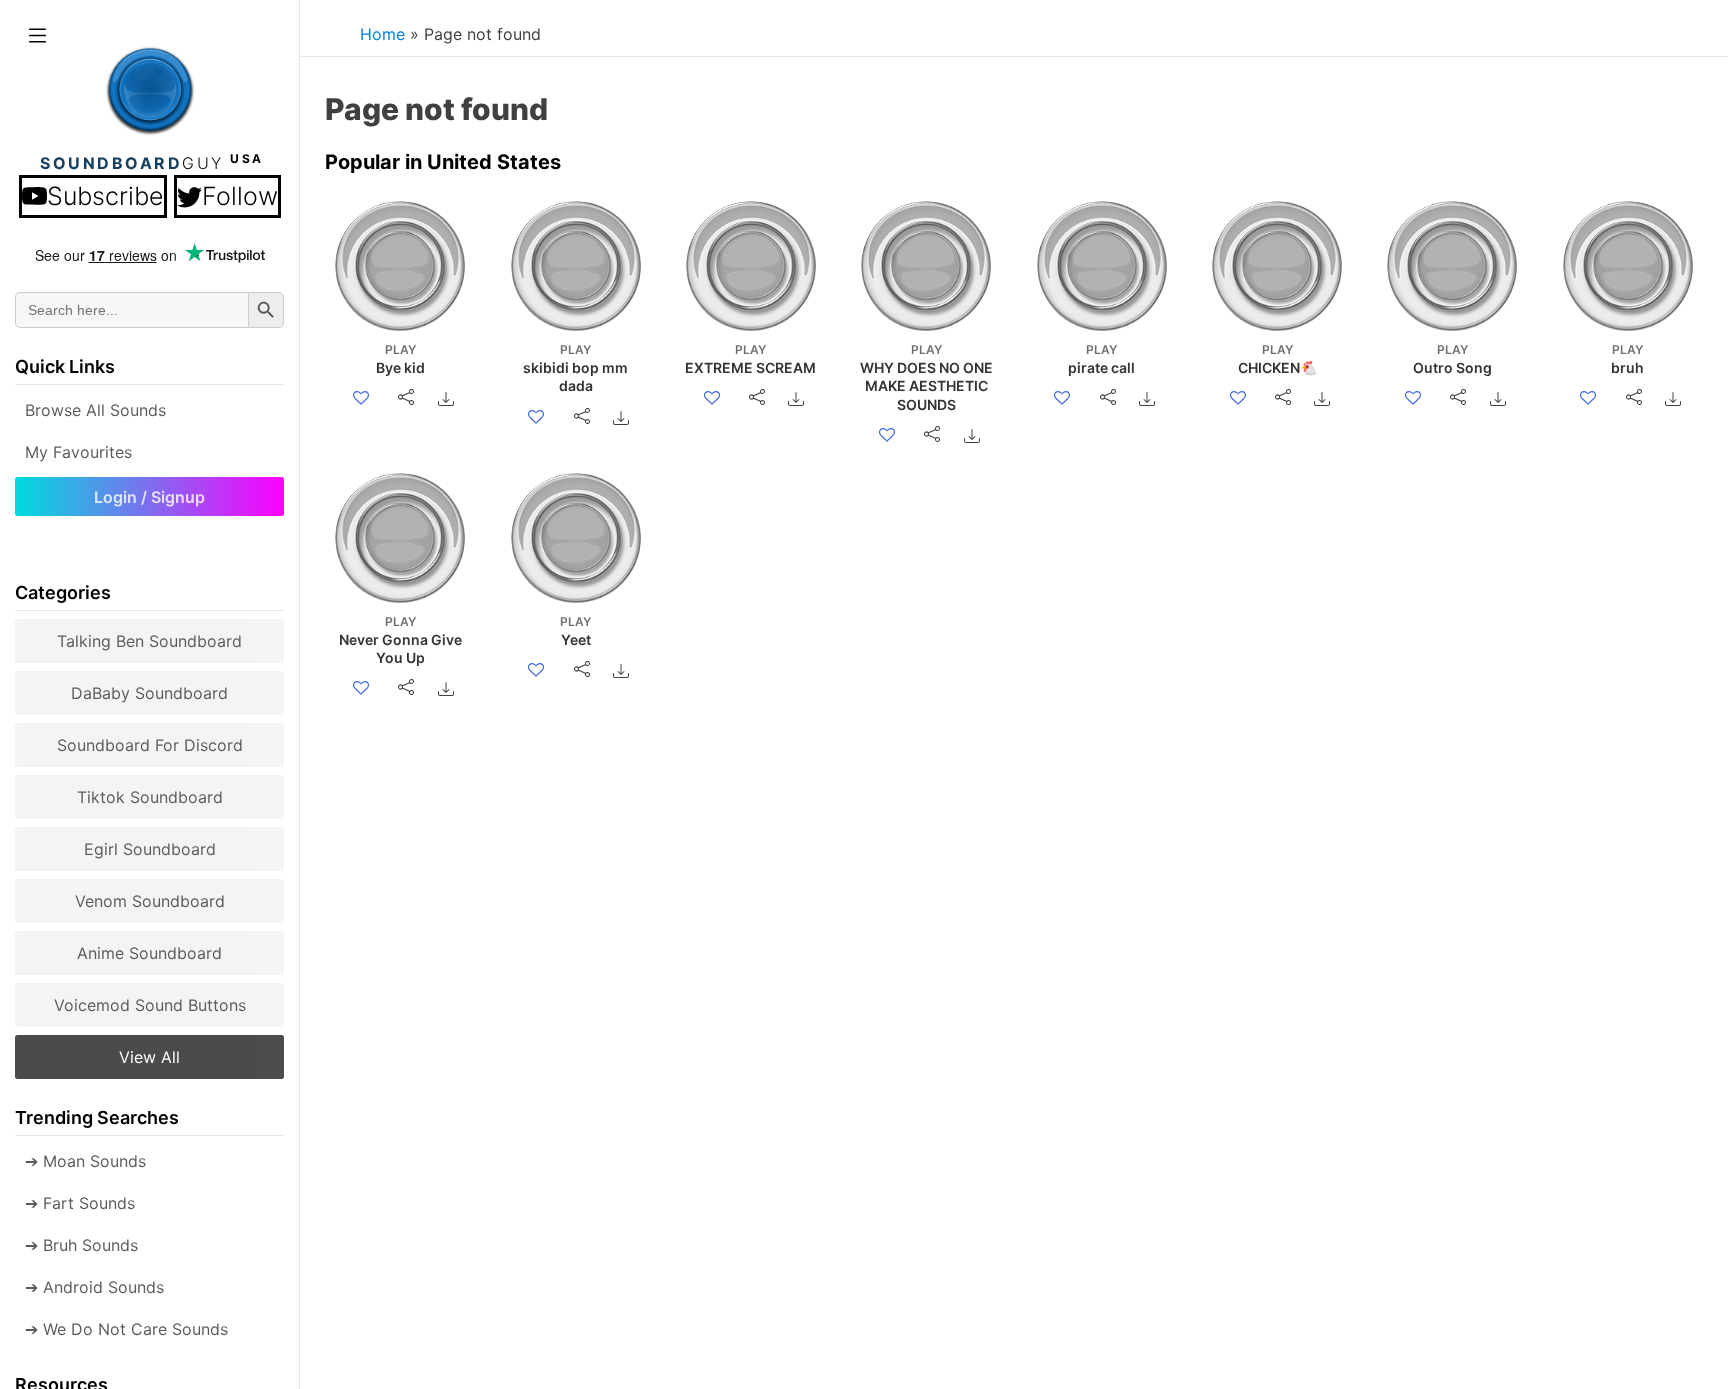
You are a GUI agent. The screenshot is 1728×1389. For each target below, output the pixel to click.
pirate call (1101, 359)
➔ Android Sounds (94, 1287)
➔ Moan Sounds (85, 1161)
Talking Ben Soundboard (149, 641)
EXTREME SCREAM (750, 359)
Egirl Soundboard (150, 849)
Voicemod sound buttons (150, 1005)
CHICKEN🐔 (1277, 359)
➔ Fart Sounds (80, 1203)
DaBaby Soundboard (149, 693)
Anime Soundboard (149, 953)
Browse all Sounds (95, 410)
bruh (1627, 359)
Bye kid (400, 359)
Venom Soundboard (150, 901)
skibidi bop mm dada (575, 368)
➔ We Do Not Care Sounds (126, 1329)
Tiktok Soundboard (150, 797)
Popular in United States (443, 162)
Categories (63, 592)
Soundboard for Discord (150, 745)
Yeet (575, 631)
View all (149, 1057)
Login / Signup (149, 497)
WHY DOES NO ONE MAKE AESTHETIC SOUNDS (926, 377)
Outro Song (1452, 359)
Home (382, 34)
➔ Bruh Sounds (81, 1245)
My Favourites (78, 452)
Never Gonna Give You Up (400, 640)
